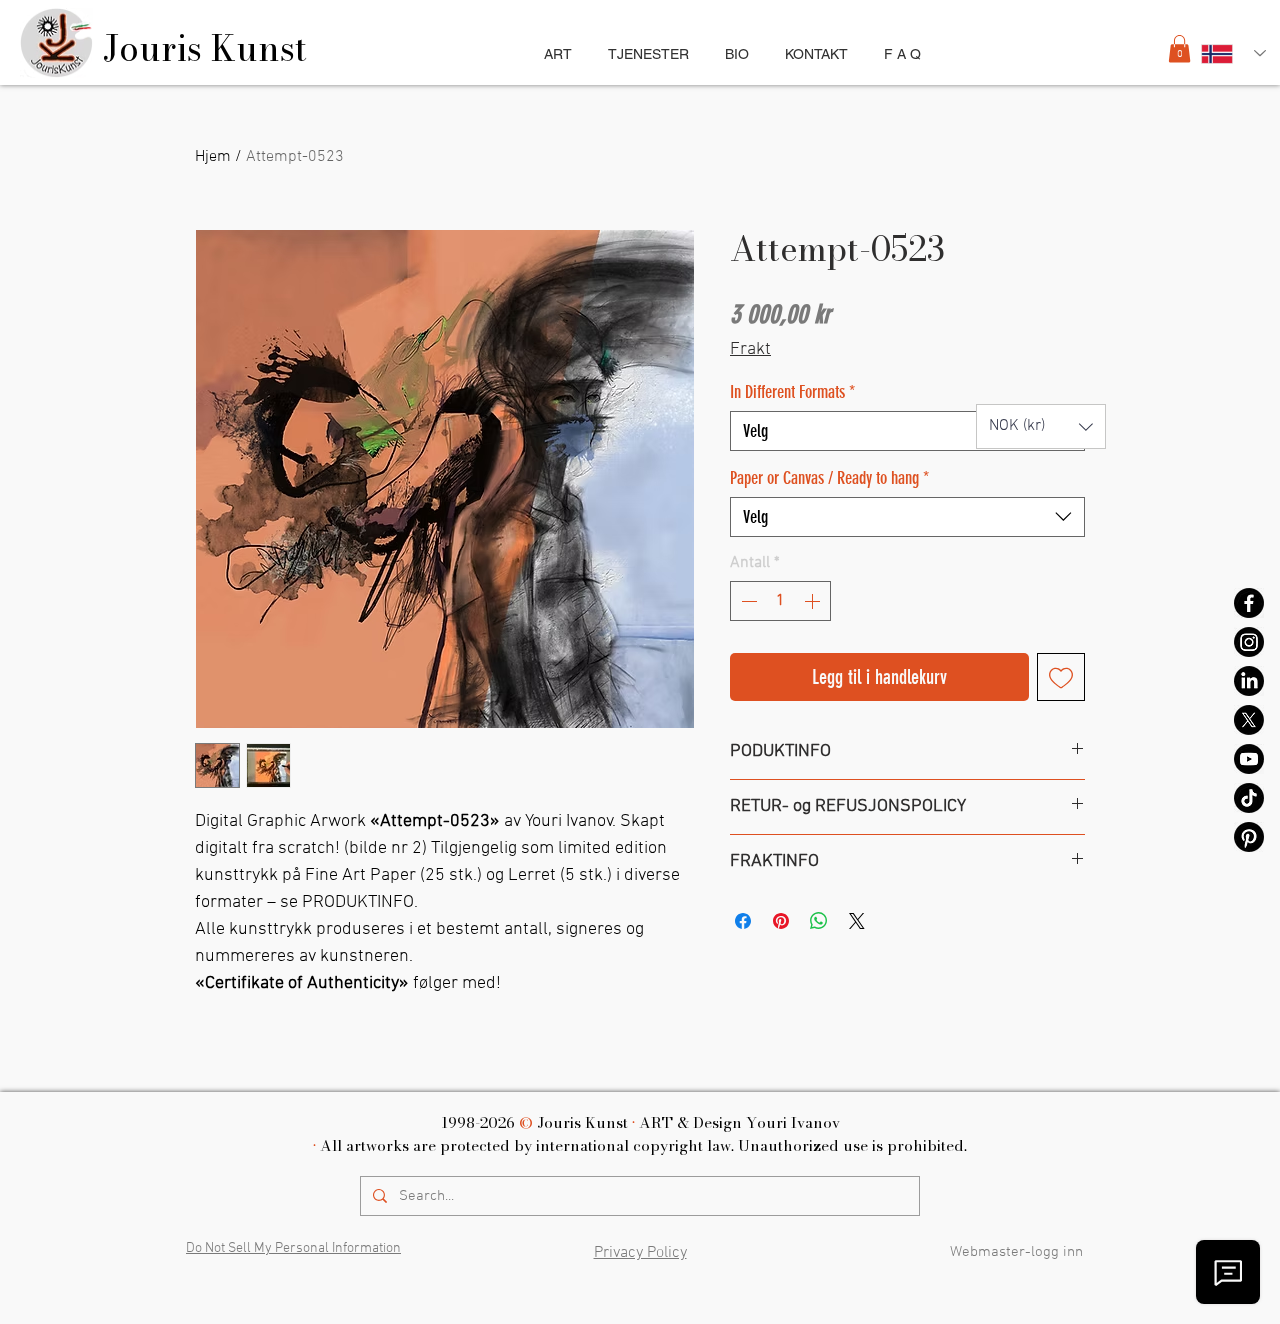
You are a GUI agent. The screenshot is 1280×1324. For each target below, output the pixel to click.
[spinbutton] (780, 601)
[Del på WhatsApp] (819, 921)
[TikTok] (1249, 798)
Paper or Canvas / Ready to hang (829, 478)
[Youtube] (1249, 759)
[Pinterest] (1249, 837)
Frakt (750, 349)
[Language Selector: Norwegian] (1233, 53)
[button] (1179, 48)
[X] (1249, 720)
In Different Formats (792, 392)
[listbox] (1041, 426)
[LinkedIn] (1249, 681)
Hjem (213, 157)
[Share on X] (857, 921)
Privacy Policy (640, 1253)
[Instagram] (1249, 642)
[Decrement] (747, 601)
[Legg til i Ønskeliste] (1061, 677)
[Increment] (814, 601)
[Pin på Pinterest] (781, 921)
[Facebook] (1249, 603)
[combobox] (907, 431)
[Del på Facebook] (743, 921)
